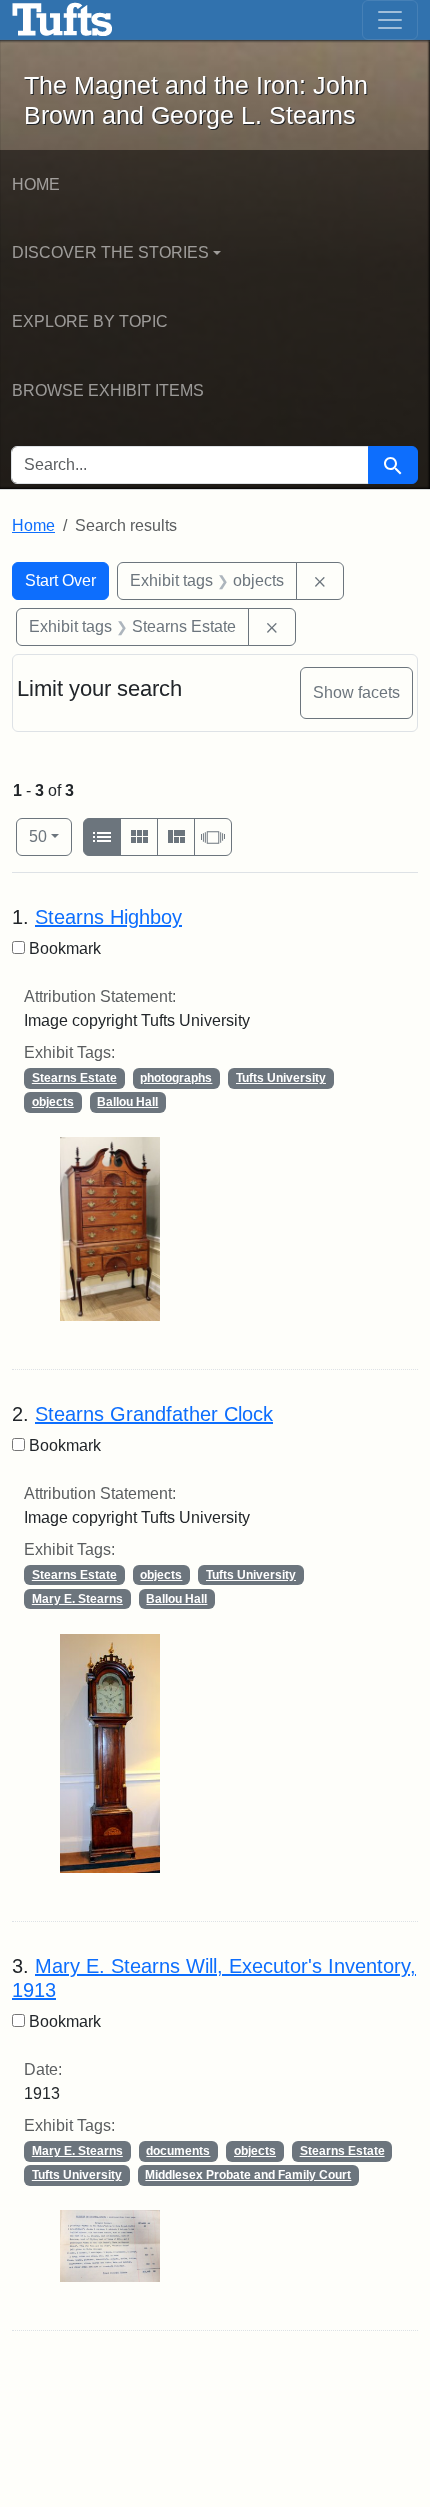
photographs (176, 1078)
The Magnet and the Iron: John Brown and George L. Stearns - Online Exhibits (62, 20)
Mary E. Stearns (77, 1599)
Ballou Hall (127, 1102)
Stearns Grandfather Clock (154, 1414)
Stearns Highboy (108, 917)
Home (36, 184)
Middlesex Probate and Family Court (248, 2175)
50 (50, 836)
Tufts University (281, 1078)
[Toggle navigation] (390, 20)
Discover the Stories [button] (110, 252)
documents (178, 2151)
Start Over (60, 580)
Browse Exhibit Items (108, 390)
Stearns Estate (74, 1078)
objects (53, 1102)
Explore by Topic (90, 321)
